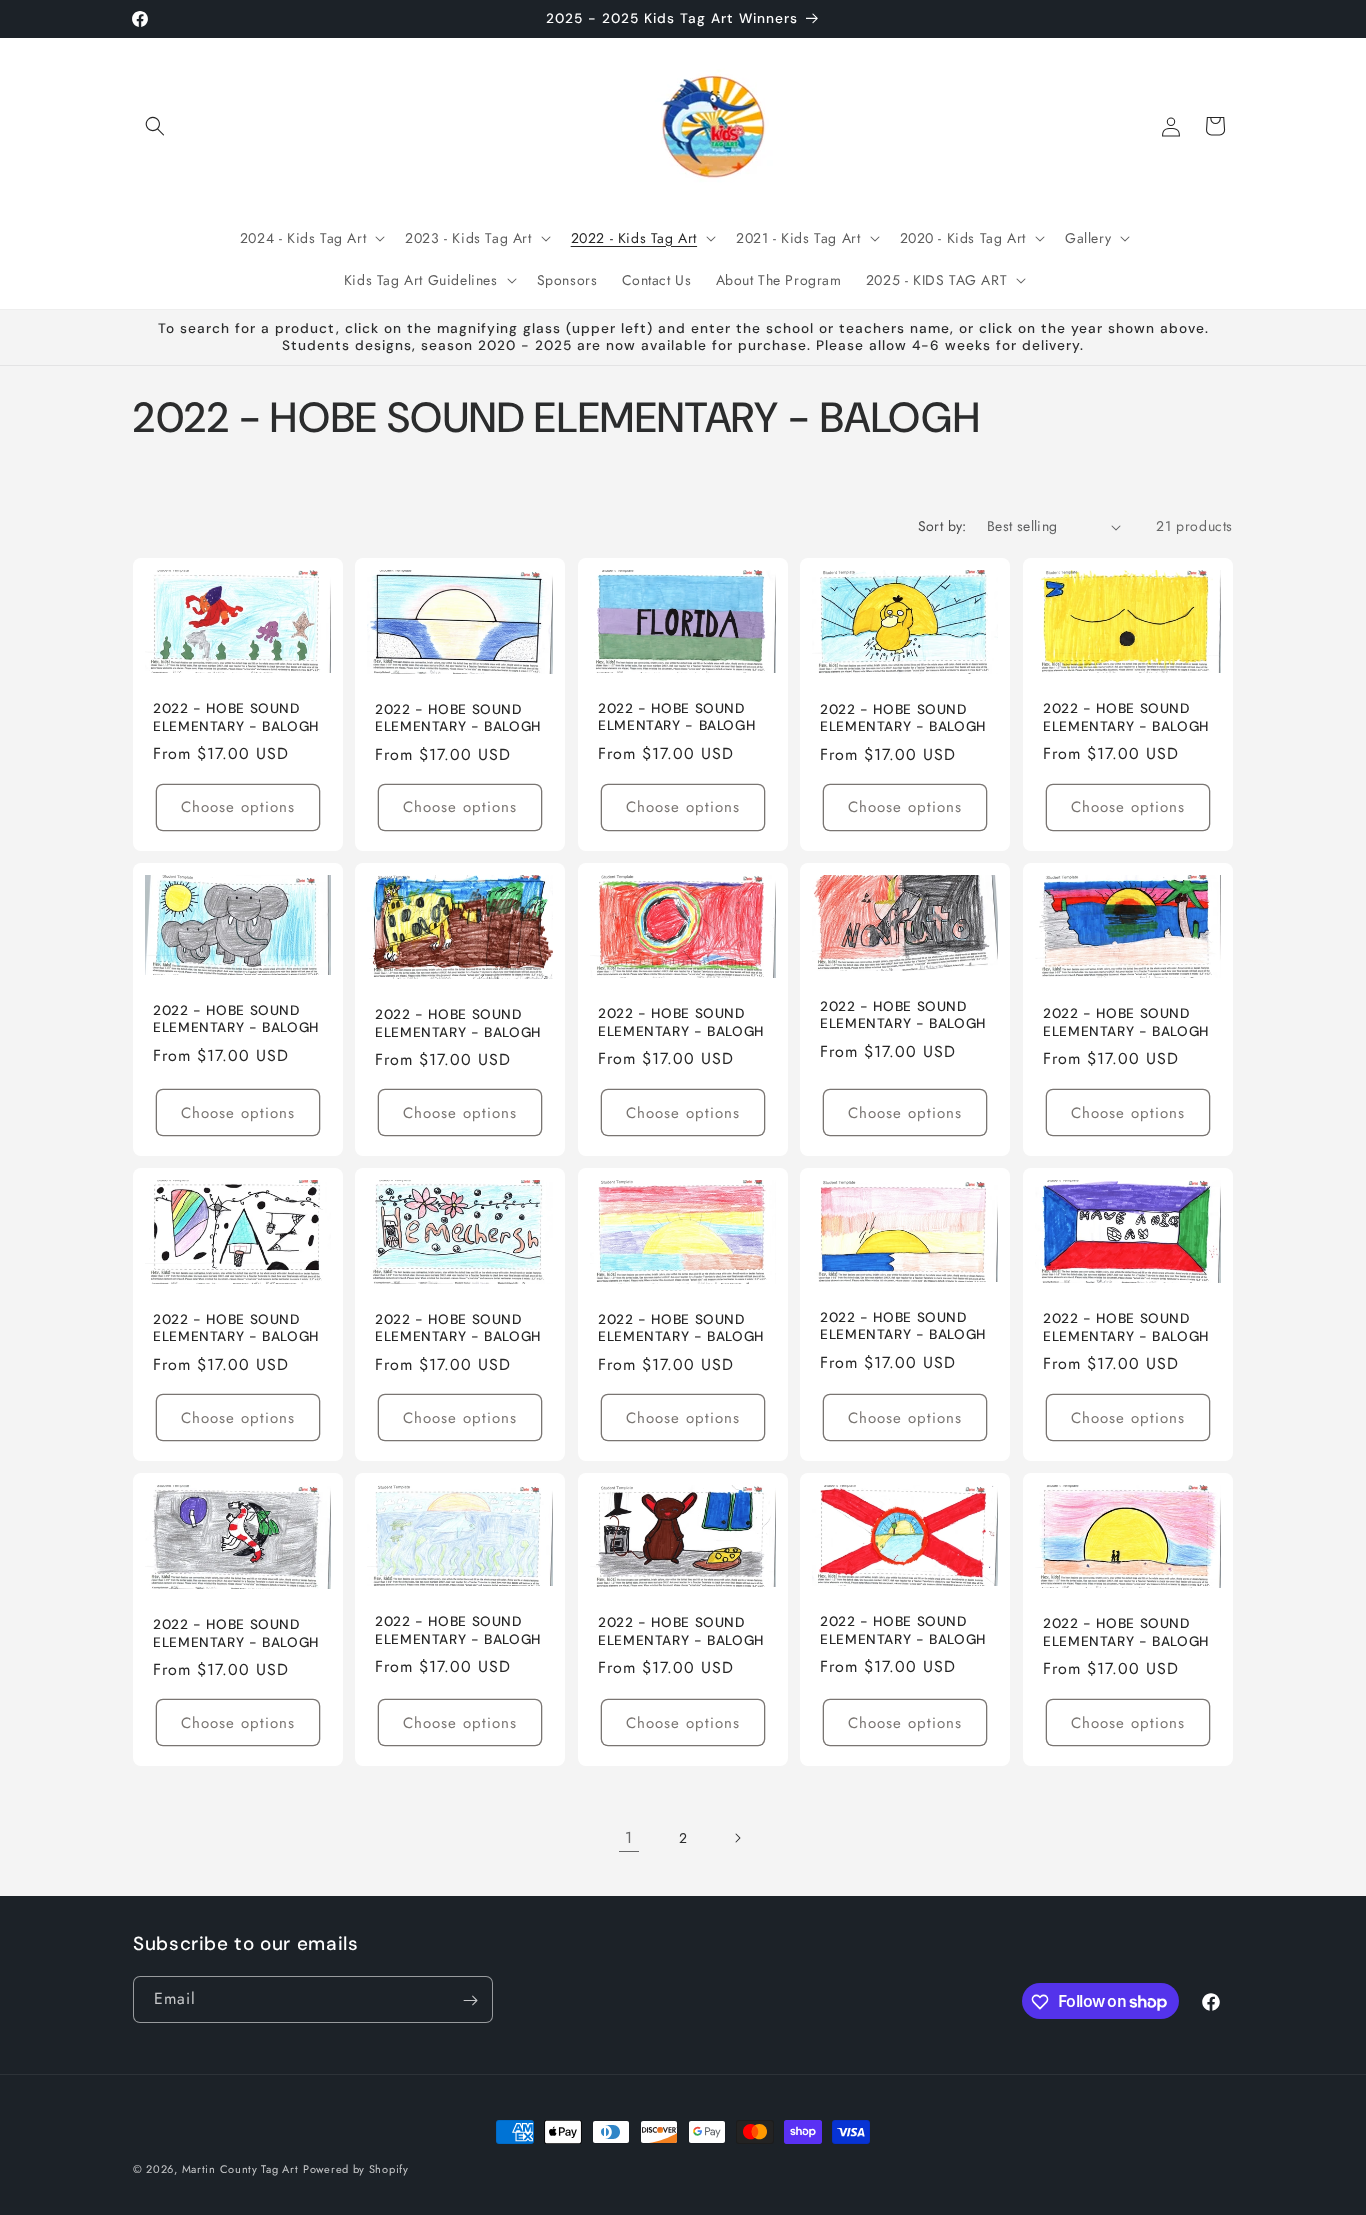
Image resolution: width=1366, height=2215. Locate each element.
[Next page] (737, 1838)
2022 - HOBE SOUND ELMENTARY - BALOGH (676, 717)
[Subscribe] (470, 2000)
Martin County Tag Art (240, 2169)
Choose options (238, 808)
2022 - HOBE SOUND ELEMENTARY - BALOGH (236, 717)
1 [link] (629, 1837)
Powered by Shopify (356, 2169)
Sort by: (942, 526)
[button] (155, 126)
